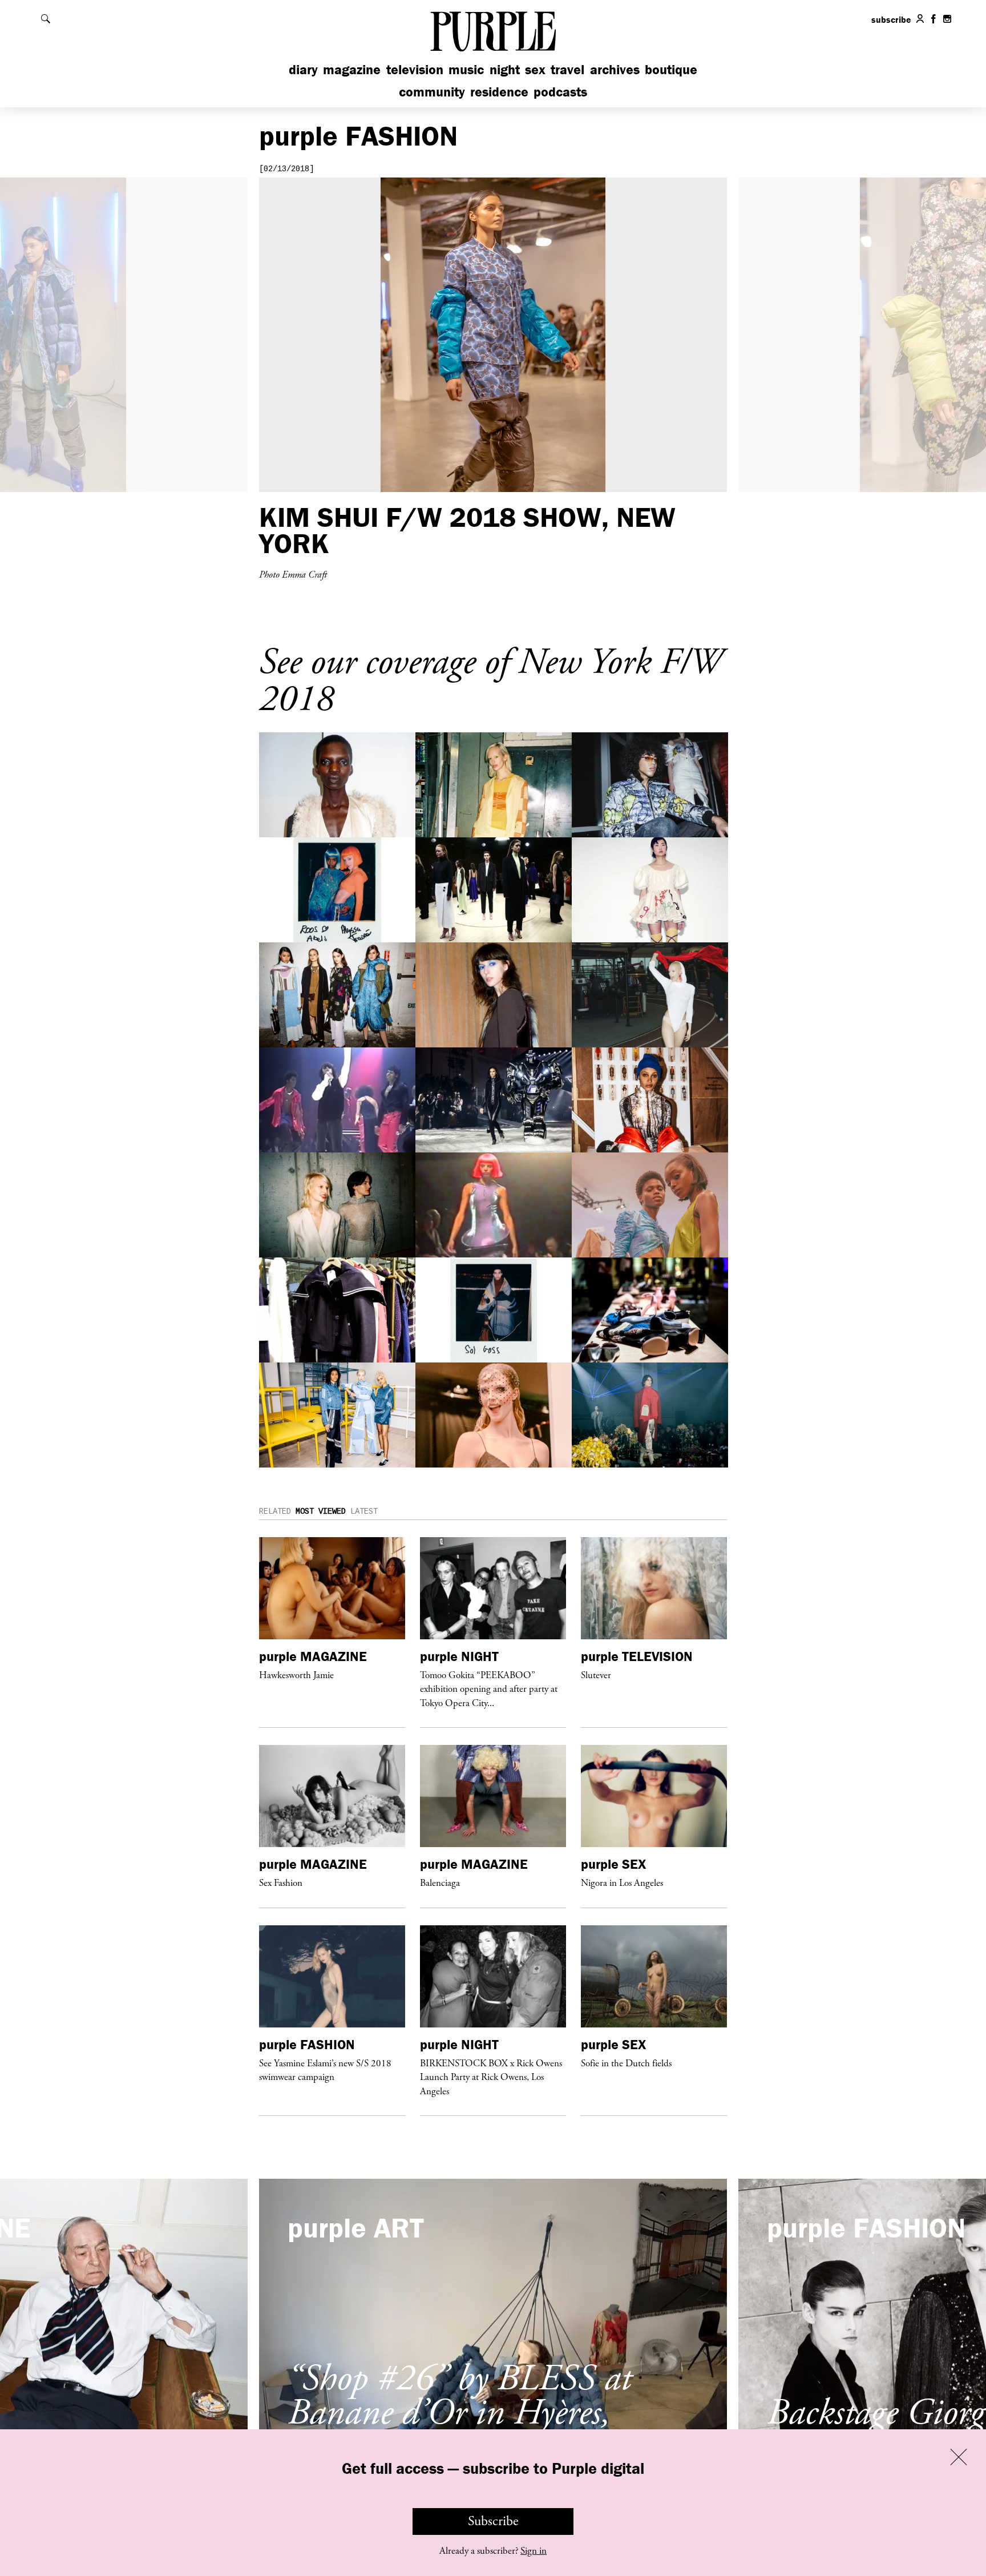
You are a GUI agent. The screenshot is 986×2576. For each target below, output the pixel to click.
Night (505, 69)
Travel (567, 69)
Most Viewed (321, 1511)
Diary (303, 69)
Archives (615, 69)
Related (275, 1511)
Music (466, 69)
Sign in (534, 2551)
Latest (364, 1511)
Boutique (671, 69)
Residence (499, 92)
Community (432, 92)
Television (415, 69)
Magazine (352, 69)
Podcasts (560, 92)
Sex (535, 69)
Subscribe (493, 2521)
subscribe (891, 19)
